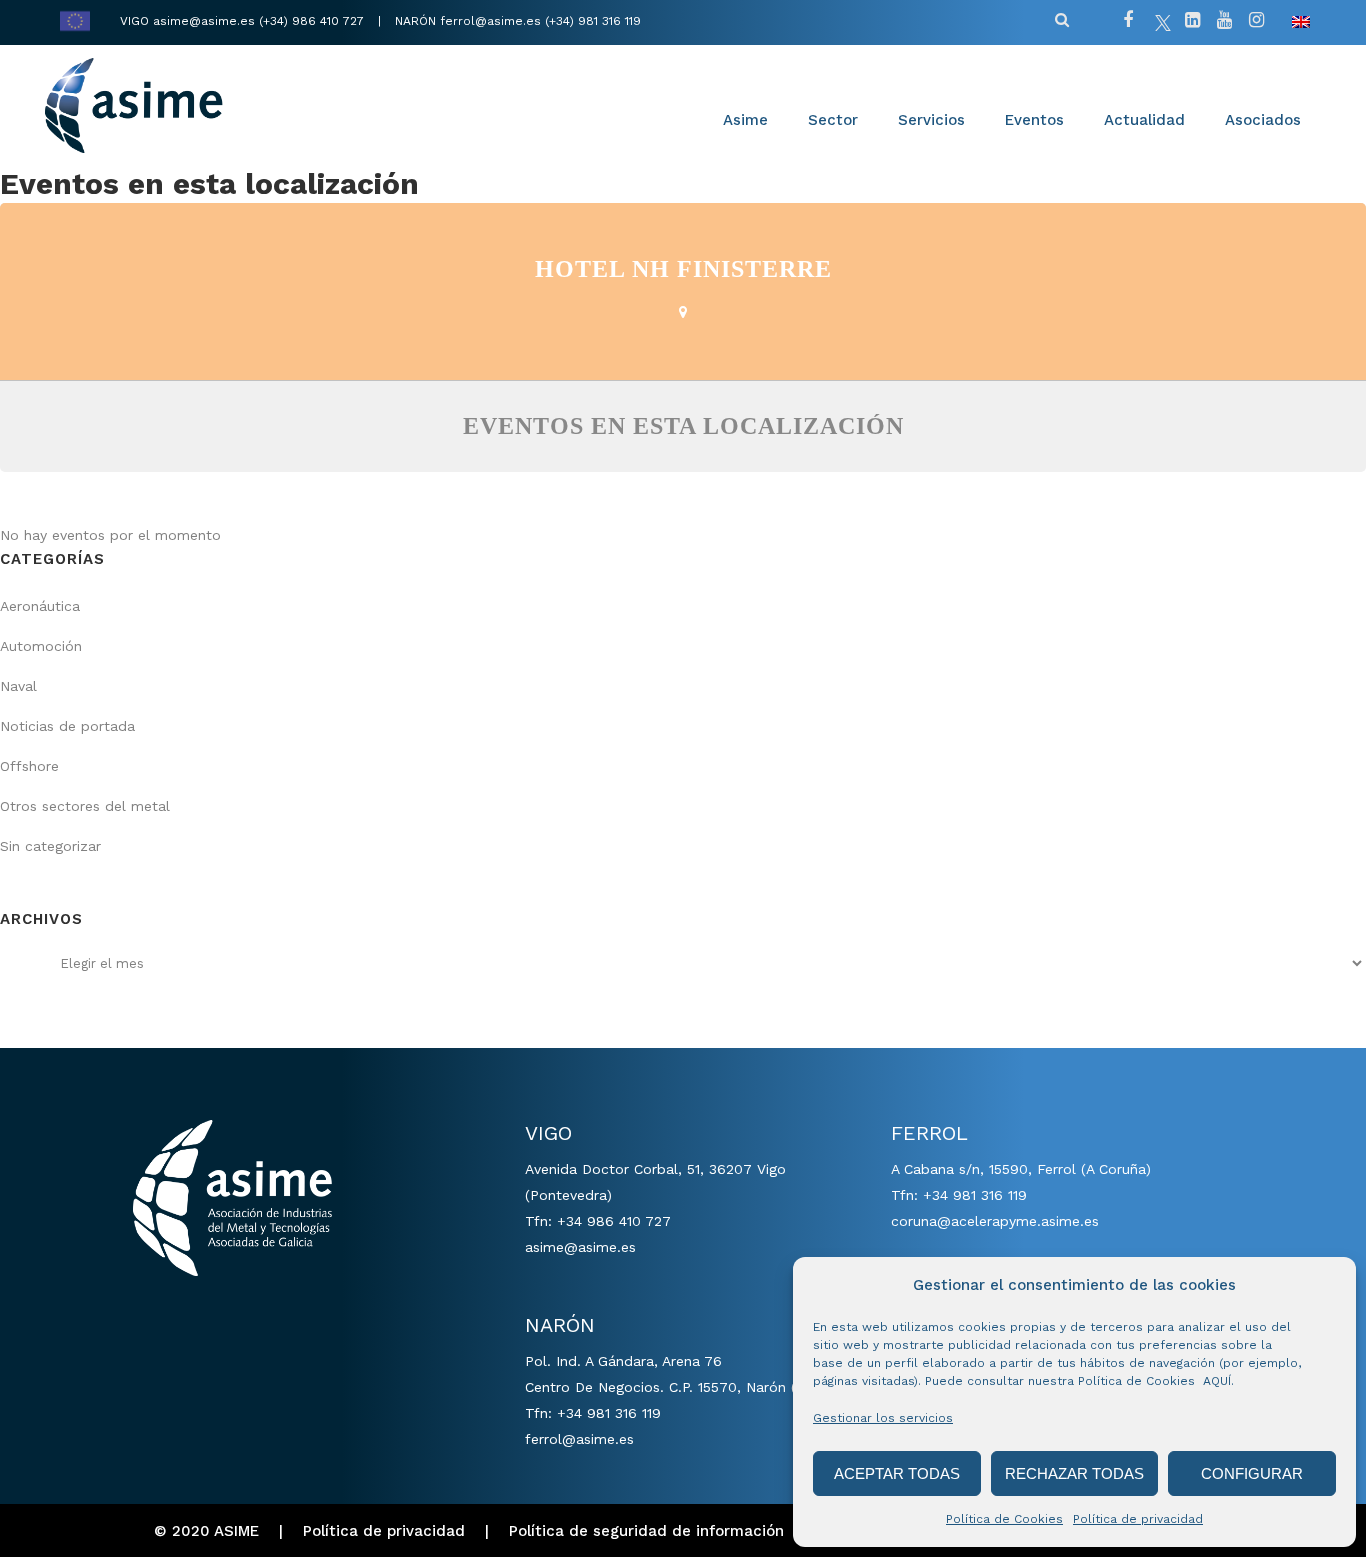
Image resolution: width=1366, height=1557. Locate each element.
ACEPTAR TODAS (897, 1473)
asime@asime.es (204, 21)
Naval (18, 686)
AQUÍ (1217, 1381)
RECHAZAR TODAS (1074, 1473)
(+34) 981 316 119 (593, 21)
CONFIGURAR (1252, 1473)
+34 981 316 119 (609, 1413)
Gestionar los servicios (883, 1418)
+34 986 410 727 (614, 1221)
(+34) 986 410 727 (313, 21)
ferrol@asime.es (490, 21)
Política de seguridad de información (646, 1531)
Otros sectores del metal (85, 806)
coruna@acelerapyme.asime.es (995, 1221)
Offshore (29, 766)
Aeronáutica (40, 606)
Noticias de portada (67, 726)
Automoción (41, 646)
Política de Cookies (1004, 1519)
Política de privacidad (1138, 1519)
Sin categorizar (50, 846)
